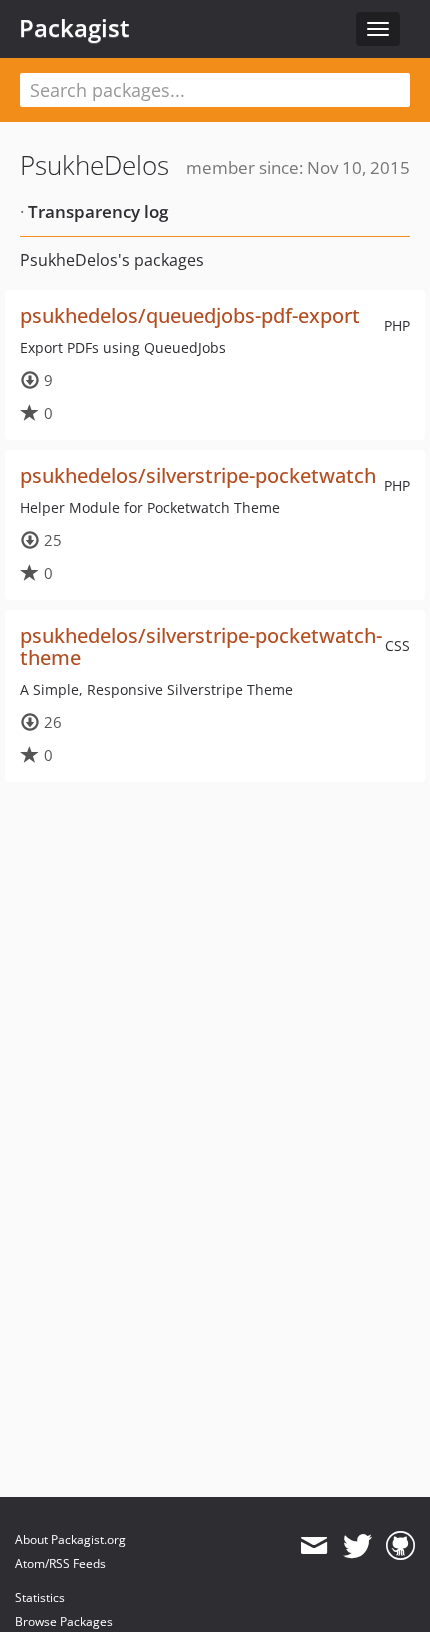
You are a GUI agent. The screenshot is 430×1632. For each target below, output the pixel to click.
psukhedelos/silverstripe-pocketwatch (198, 475)
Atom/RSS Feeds (60, 1563)
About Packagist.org (70, 1539)
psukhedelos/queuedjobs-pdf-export (190, 315)
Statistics (40, 1597)
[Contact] (313, 1546)
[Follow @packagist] (357, 1546)
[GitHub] (400, 1546)
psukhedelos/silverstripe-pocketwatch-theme (201, 646)
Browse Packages (64, 1621)
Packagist (74, 28)
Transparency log (98, 211)
